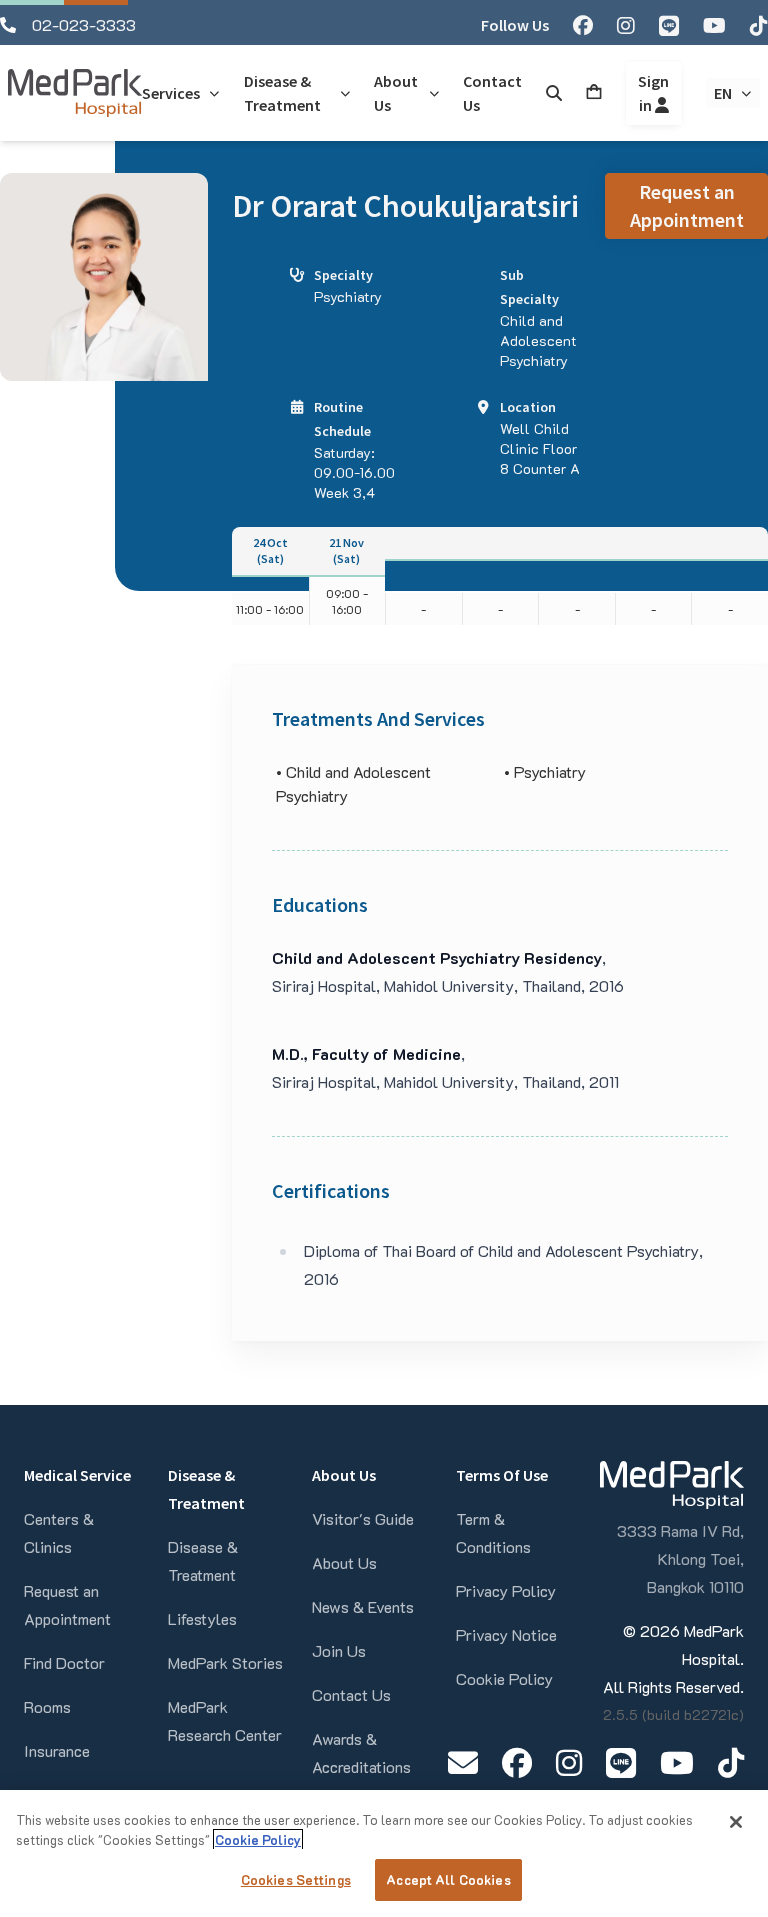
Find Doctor (64, 1662)
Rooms (47, 1706)
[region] (384, 1853)
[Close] (736, 1822)
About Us (344, 1562)
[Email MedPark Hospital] (463, 1762)
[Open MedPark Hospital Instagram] (569, 1762)
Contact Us (351, 1694)
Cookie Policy (504, 1678)
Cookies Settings (296, 1879)
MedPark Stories (225, 1662)
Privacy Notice (506, 1634)
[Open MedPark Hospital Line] (621, 1762)
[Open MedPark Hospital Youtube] (677, 1762)
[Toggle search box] (554, 93)
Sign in (653, 93)
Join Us (339, 1650)
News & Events (363, 1606)
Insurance (57, 1750)
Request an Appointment (687, 205)
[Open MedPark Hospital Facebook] (517, 1762)
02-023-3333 (84, 24)
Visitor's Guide (363, 1518)
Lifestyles (202, 1618)
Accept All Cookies (448, 1879)
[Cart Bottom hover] (594, 93)
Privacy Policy (506, 1590)
